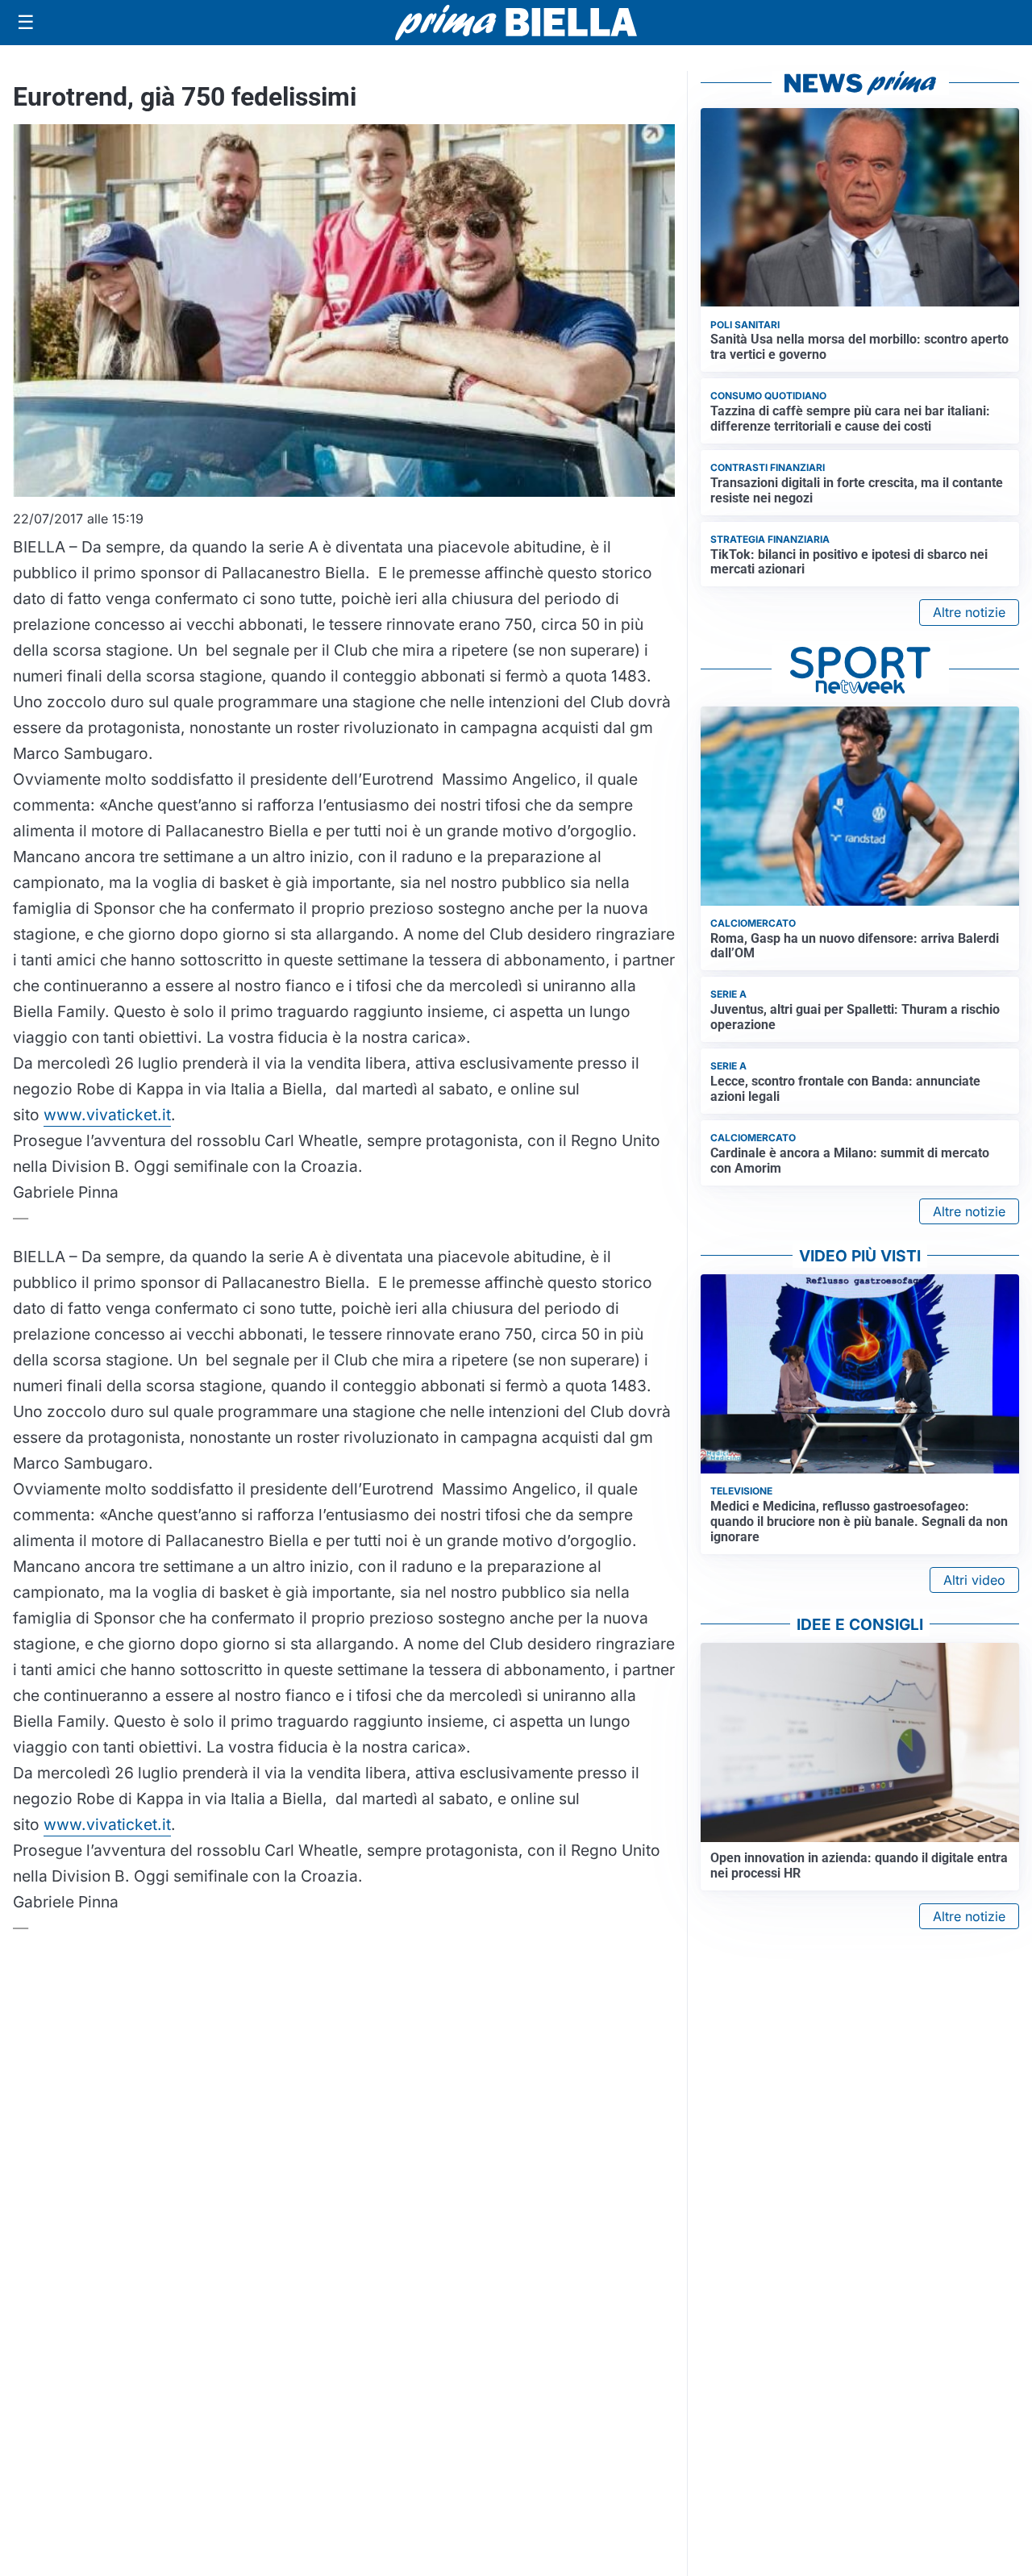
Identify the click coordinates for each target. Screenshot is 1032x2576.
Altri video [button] (974, 1580)
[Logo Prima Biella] (516, 22)
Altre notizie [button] (969, 612)
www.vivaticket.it (107, 1115)
